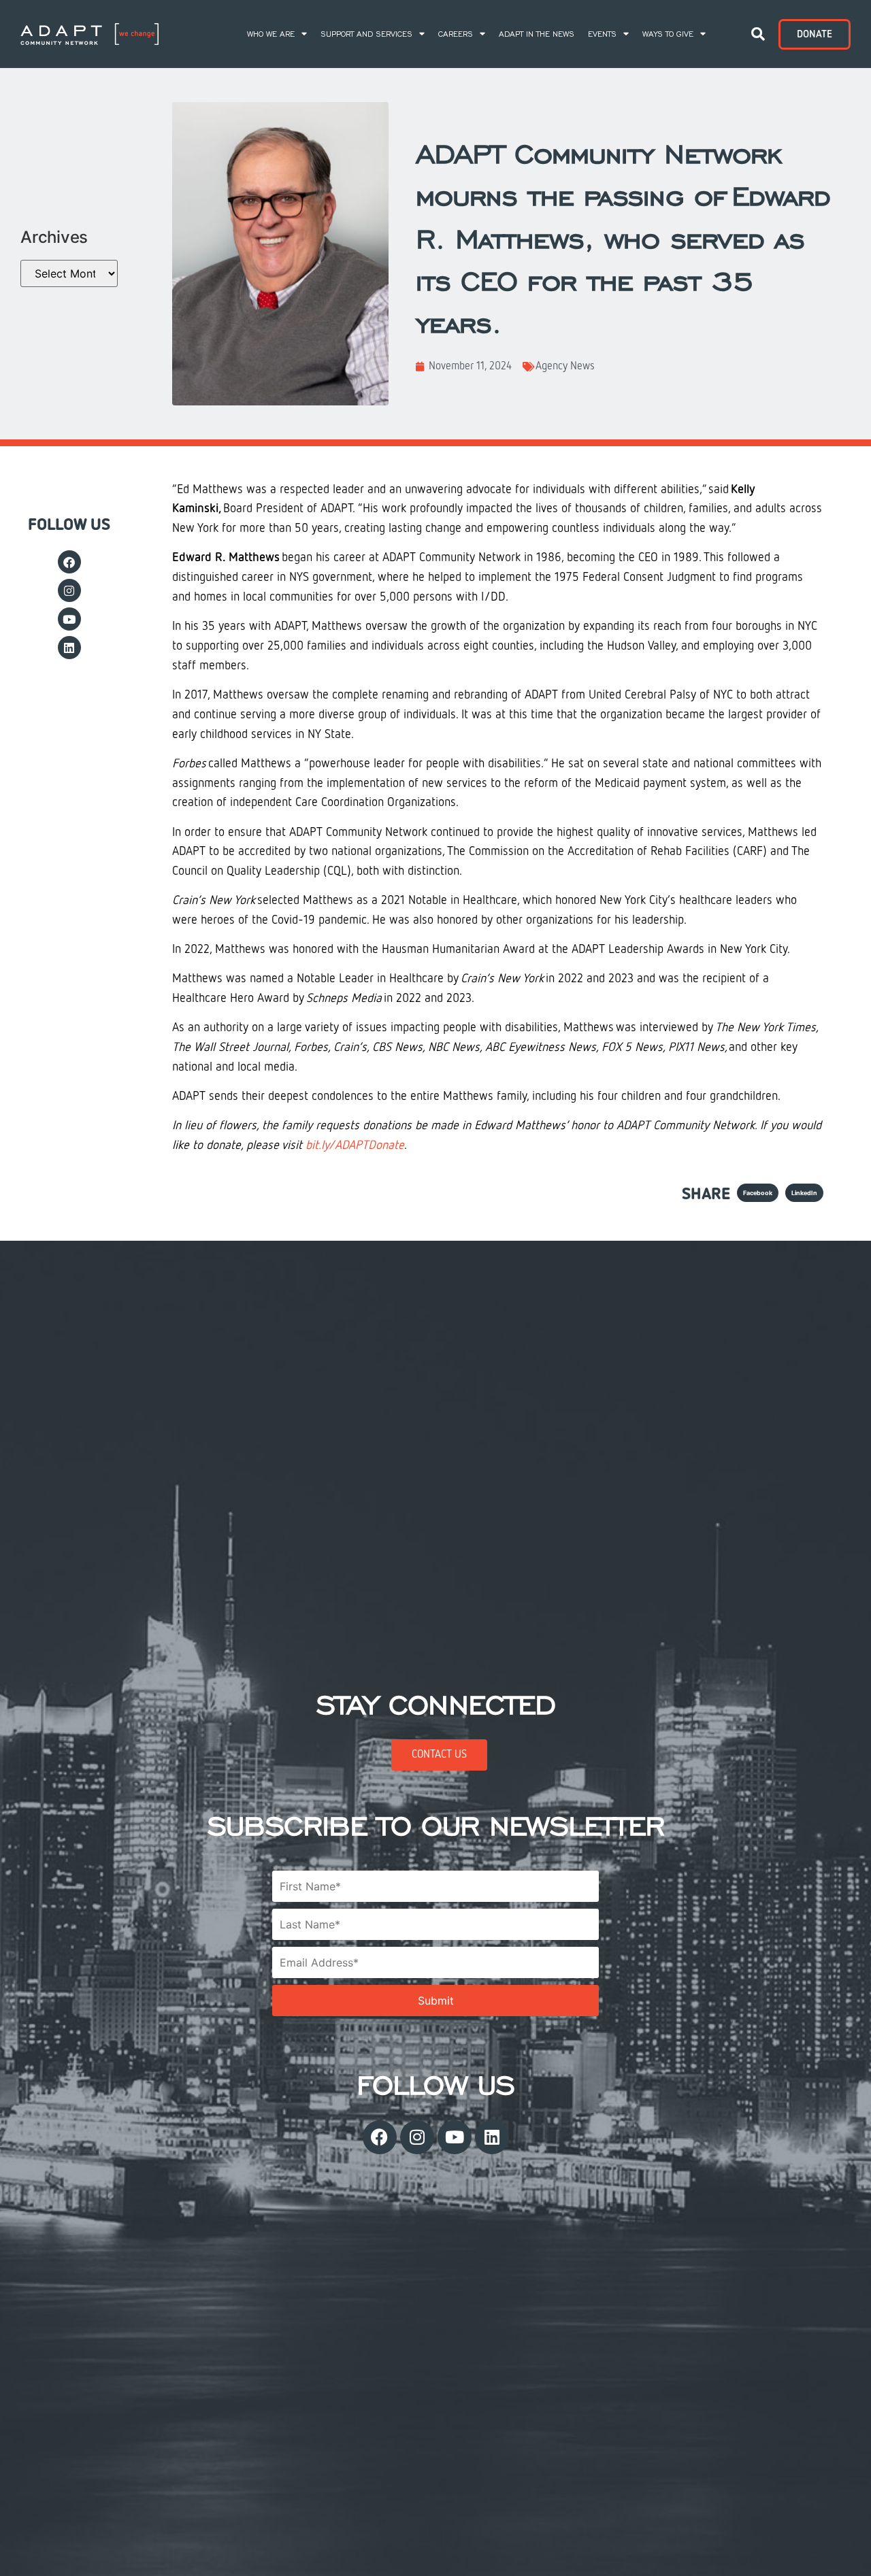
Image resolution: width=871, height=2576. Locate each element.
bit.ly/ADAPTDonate (355, 1145)
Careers (456, 34)
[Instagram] (69, 590)
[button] (758, 34)
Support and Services (366, 34)
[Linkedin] (69, 648)
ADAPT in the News (537, 34)
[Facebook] (69, 562)
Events (602, 34)
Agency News (565, 367)
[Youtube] (69, 619)
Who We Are (271, 34)
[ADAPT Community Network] (89, 34)
